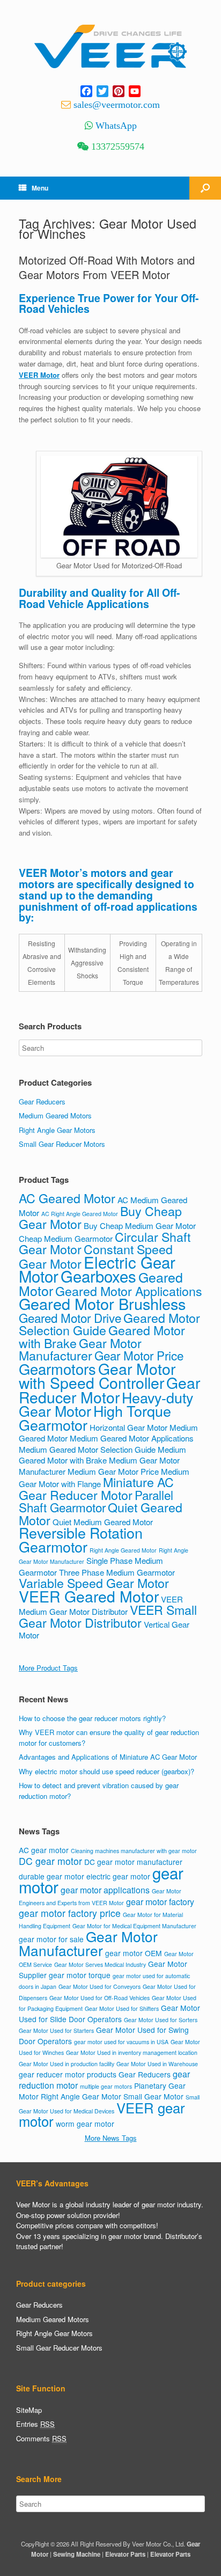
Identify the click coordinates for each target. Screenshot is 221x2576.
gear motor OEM (134, 1953)
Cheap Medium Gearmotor (66, 1238)
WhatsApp (116, 126)
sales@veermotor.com (117, 105)
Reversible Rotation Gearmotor (81, 1539)
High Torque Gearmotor (95, 1418)
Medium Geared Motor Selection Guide (87, 1449)
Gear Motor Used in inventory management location (132, 2052)
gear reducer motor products (68, 2074)
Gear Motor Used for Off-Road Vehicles (100, 1998)
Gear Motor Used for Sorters (161, 2020)
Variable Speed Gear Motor (94, 1583)
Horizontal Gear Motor (128, 1427)
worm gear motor (85, 2124)
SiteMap (29, 2410)
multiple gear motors (106, 2086)
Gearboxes (98, 1276)
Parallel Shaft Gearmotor (96, 1501)
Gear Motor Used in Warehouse (157, 2064)
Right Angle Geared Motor (123, 1550)
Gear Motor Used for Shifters (122, 2008)
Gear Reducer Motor (109, 1389)
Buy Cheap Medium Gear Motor (140, 1225)
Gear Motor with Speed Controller (97, 1375)
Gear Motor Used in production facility (67, 2064)
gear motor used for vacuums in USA (121, 2042)
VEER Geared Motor (89, 1596)
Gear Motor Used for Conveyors (100, 1986)
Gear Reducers (42, 1102)
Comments (41, 2438)
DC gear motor (50, 1861)
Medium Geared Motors (55, 1115)
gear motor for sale (51, 1939)
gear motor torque (80, 1975)
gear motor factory (160, 1902)
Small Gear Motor (153, 2096)
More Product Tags (48, 1668)
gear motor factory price (70, 1913)
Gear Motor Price (139, 1355)
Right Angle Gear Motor (81, 2096)
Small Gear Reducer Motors (62, 1144)
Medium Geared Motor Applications (132, 1438)
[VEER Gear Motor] (110, 47)
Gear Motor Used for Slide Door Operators (109, 2013)
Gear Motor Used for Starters (56, 2030)
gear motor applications (105, 1890)
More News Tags (111, 2138)
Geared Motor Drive (70, 1318)
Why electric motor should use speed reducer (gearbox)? (106, 1771)
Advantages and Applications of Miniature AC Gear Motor (108, 1757)
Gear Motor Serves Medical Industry (100, 1964)
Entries (35, 2424)
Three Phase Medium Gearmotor (117, 1572)
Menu (40, 188)
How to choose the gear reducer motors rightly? (92, 1718)
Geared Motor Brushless (102, 1303)
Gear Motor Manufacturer (80, 1349)
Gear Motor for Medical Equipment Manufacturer (134, 1926)
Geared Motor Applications (129, 1291)
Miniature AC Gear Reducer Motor (96, 1488)
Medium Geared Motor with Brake (102, 1455)
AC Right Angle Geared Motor (80, 1214)
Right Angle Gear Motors (57, 1130)
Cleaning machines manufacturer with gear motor (134, 1851)
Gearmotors (57, 1369)
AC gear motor (44, 1850)
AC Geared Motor (67, 1198)
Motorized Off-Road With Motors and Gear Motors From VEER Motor (107, 267)
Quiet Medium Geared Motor (103, 1522)
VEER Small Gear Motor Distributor (108, 1616)
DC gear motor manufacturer (133, 1862)
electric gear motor (118, 1876)
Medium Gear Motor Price (113, 1471)
